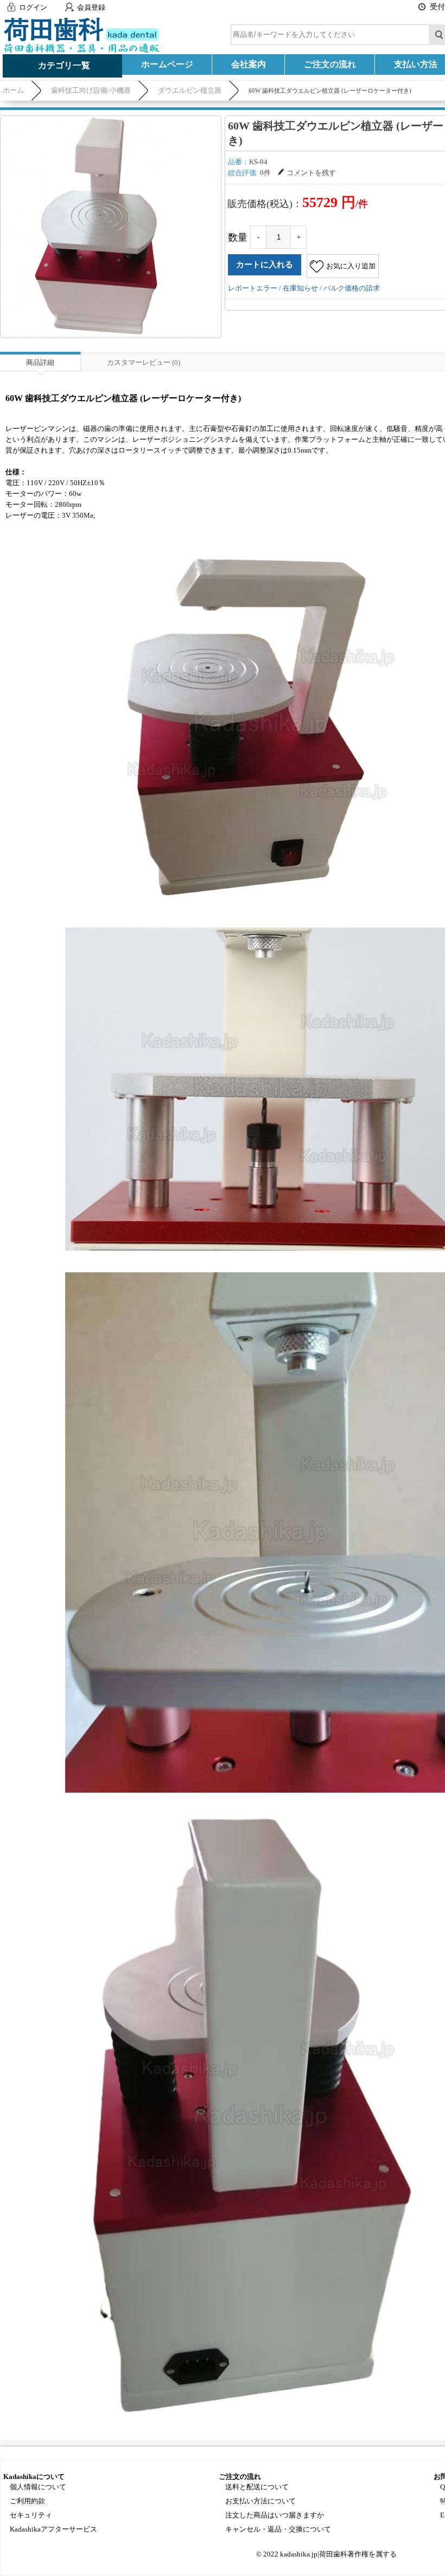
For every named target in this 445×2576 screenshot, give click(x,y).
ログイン (33, 7)
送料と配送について (257, 2487)
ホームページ (167, 64)
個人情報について (38, 2487)
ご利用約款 (27, 2501)
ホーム (13, 90)
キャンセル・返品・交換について (278, 2529)
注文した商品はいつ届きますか (275, 2515)
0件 (265, 173)
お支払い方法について (260, 2501)
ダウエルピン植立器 (190, 90)
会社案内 (249, 64)
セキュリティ (31, 2515)
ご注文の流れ (330, 64)
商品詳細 (40, 362)
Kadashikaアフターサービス (53, 2529)
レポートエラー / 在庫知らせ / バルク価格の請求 (304, 288)
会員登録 (91, 7)
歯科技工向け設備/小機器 (91, 90)
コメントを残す (311, 173)
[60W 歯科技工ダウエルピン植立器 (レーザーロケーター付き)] (111, 226)
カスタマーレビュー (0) (144, 362)
